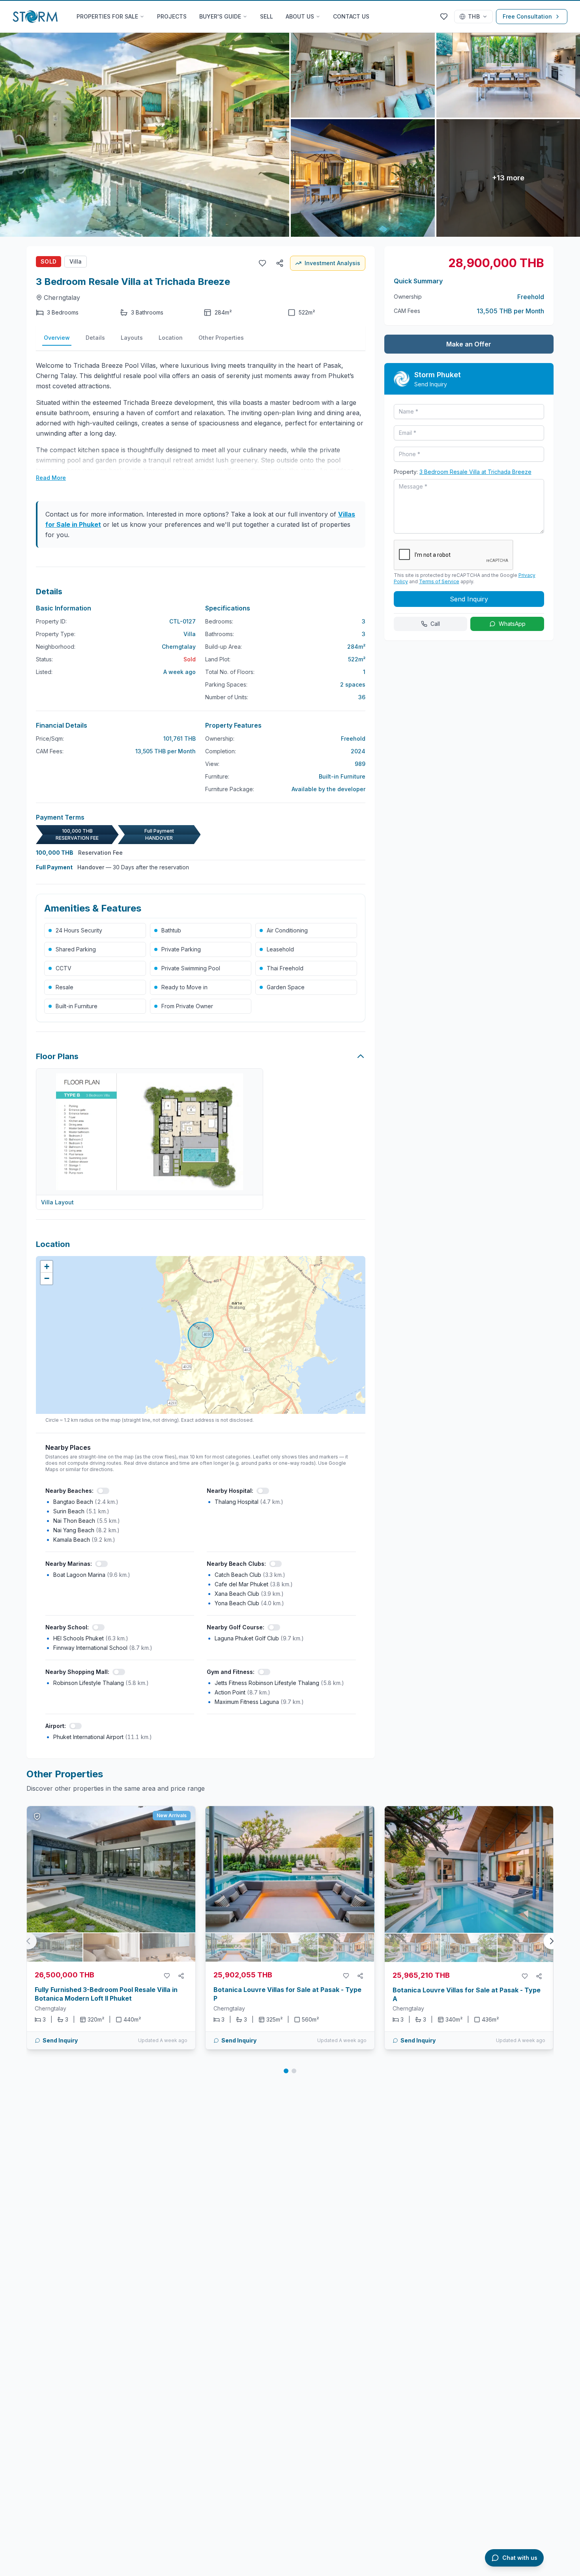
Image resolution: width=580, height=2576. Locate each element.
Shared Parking (76, 949)
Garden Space (286, 987)
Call (435, 624)
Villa (76, 261)
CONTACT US (351, 16)
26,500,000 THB (65, 1975)
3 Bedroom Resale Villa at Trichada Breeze (475, 472)
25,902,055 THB (243, 1975)
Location (171, 338)
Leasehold (280, 949)
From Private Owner (187, 1006)
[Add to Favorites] (262, 263)
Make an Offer (469, 344)
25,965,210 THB (421, 1975)
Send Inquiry (60, 2040)
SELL (267, 16)
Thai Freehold (285, 968)
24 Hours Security (79, 930)
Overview (57, 338)
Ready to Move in (184, 987)
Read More (51, 478)
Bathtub (171, 930)
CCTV (64, 968)
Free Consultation (527, 16)
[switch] (103, 1491)
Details (95, 338)
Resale (65, 987)
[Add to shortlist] (167, 1976)
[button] (47, 1267)
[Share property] (181, 1976)
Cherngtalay (62, 298)
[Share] (280, 263)
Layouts (132, 338)
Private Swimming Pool (191, 968)
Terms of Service (439, 581)
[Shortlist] (444, 17)
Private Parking (181, 949)
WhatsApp (512, 624)
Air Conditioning (287, 930)
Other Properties (221, 338)
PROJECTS (172, 16)
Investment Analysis (332, 263)
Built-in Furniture (77, 1006)
